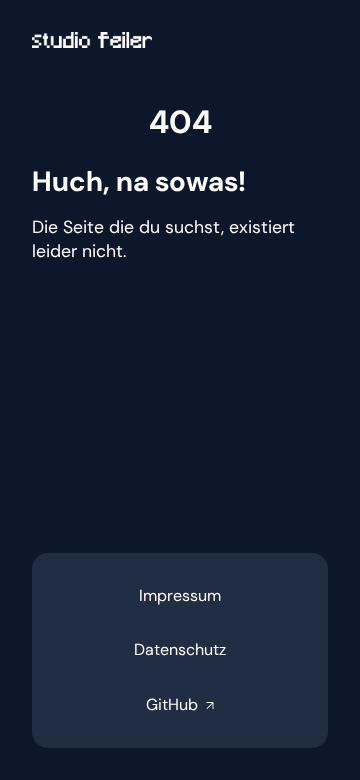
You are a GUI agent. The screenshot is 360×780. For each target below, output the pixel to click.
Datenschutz (180, 649)
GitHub (180, 704)
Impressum (180, 595)
